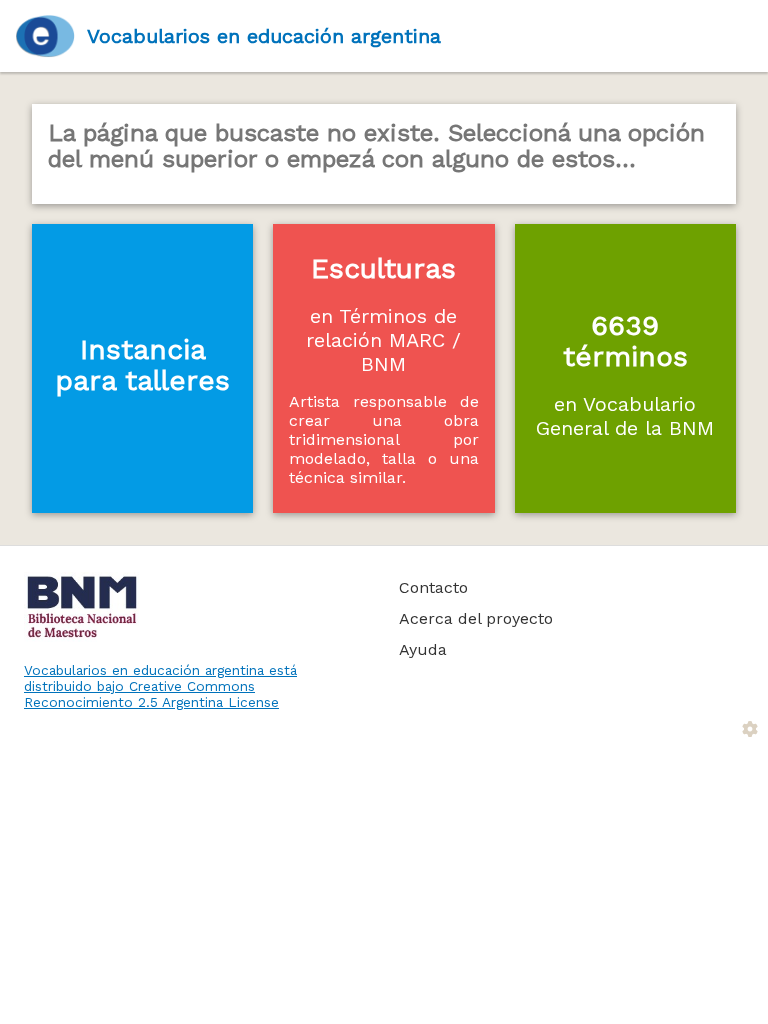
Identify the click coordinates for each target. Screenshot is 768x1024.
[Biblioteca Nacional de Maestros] (189, 607)
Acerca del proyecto (476, 618)
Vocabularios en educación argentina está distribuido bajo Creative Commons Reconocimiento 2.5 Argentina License (160, 686)
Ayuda (423, 649)
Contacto (433, 587)
